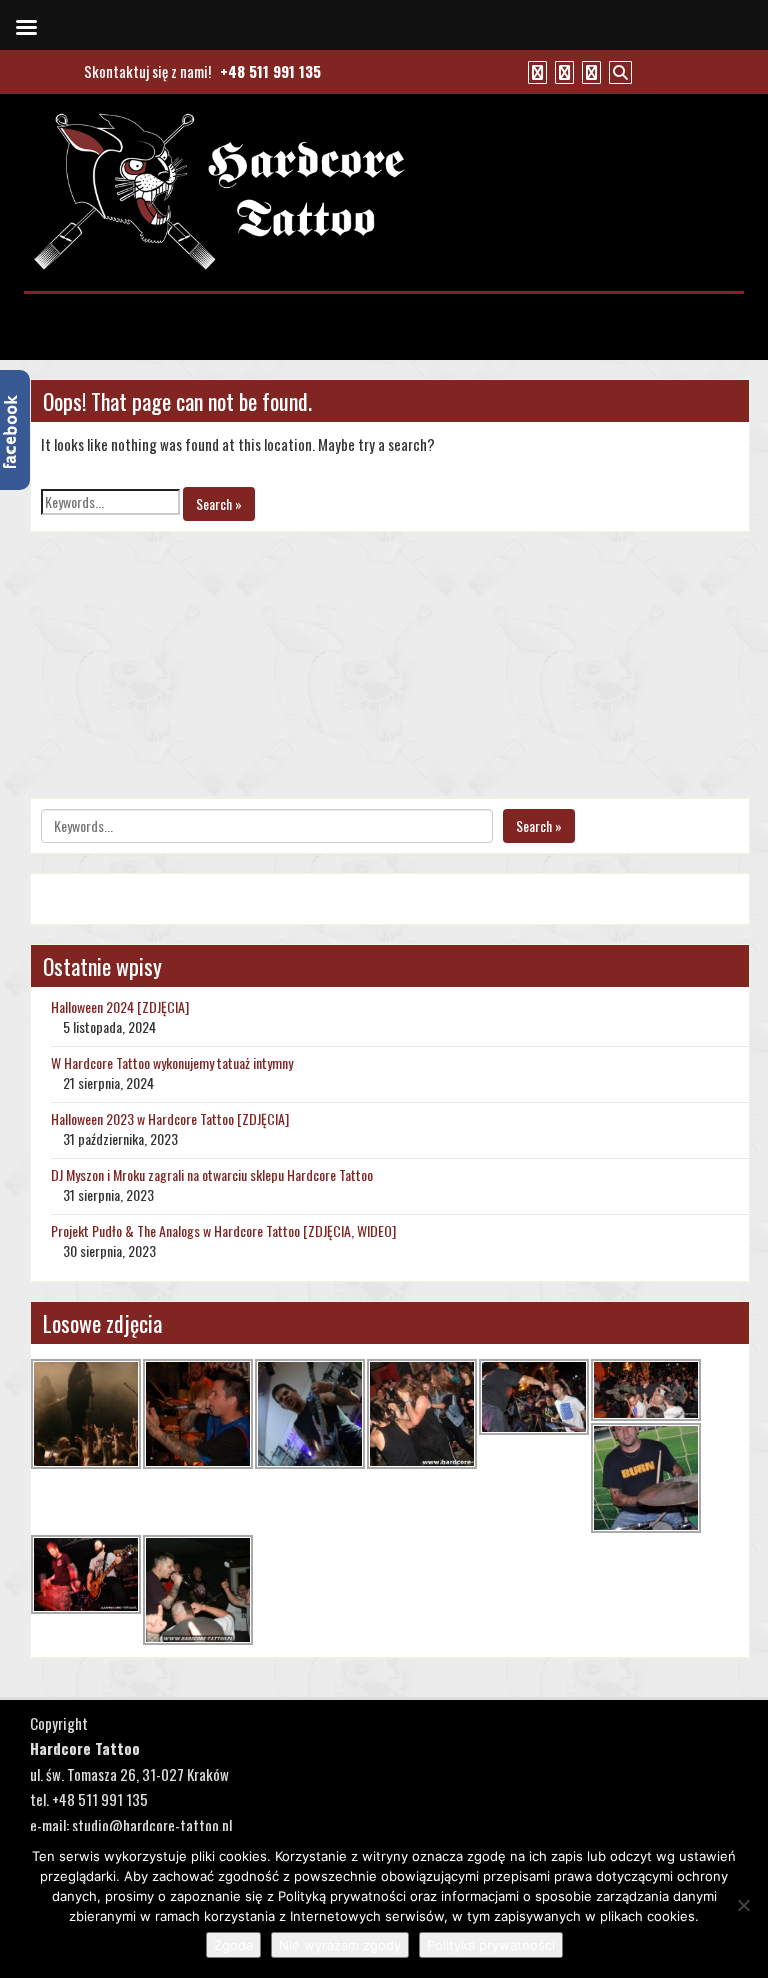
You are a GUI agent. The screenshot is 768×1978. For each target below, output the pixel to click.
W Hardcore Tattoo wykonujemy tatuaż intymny (172, 1062)
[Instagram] (589, 71)
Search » (219, 503)
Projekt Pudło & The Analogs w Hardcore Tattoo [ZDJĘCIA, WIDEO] (223, 1230)
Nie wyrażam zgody (340, 1945)
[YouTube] (562, 71)
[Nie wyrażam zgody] (743, 1905)
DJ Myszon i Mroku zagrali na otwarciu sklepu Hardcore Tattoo (212, 1174)
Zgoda (233, 1945)
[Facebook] (535, 71)
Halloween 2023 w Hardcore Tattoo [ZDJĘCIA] (170, 1118)
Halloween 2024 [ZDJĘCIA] (120, 1006)
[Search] (618, 71)
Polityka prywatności (491, 1945)
